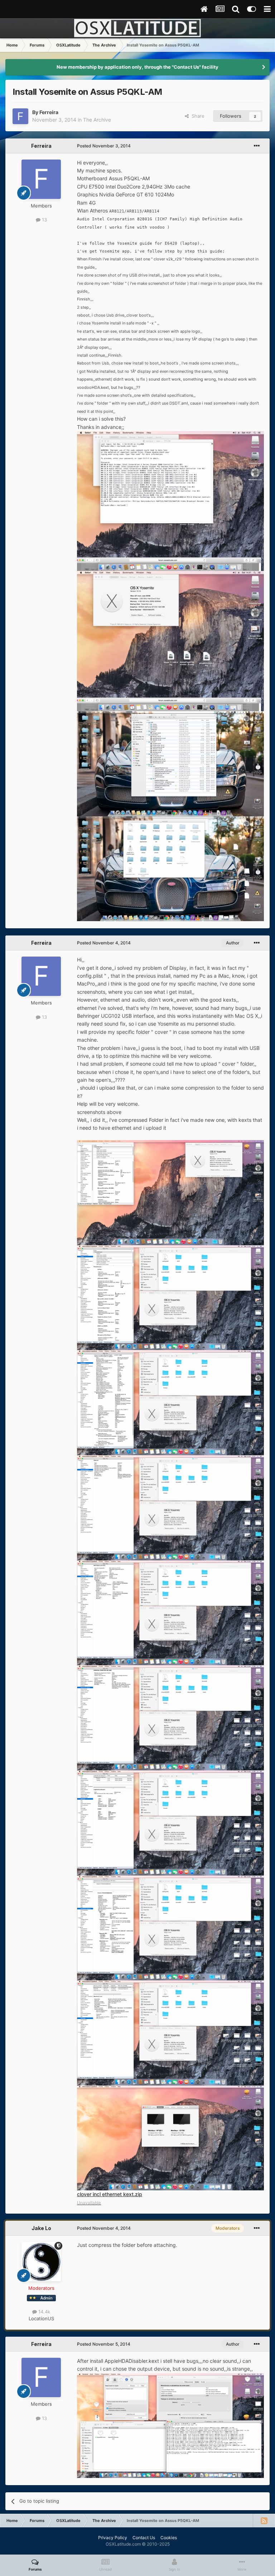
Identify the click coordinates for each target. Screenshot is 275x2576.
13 (44, 220)
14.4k (44, 2312)
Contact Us (144, 2538)
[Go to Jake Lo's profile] (41, 2262)
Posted (104, 146)
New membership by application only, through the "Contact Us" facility (137, 67)
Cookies (169, 2538)
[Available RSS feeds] (264, 2521)
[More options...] (257, 146)
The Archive (97, 120)
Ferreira (49, 112)
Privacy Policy (113, 2538)
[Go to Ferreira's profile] (20, 116)
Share (197, 116)
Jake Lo (41, 2228)
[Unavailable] (170, 501)
